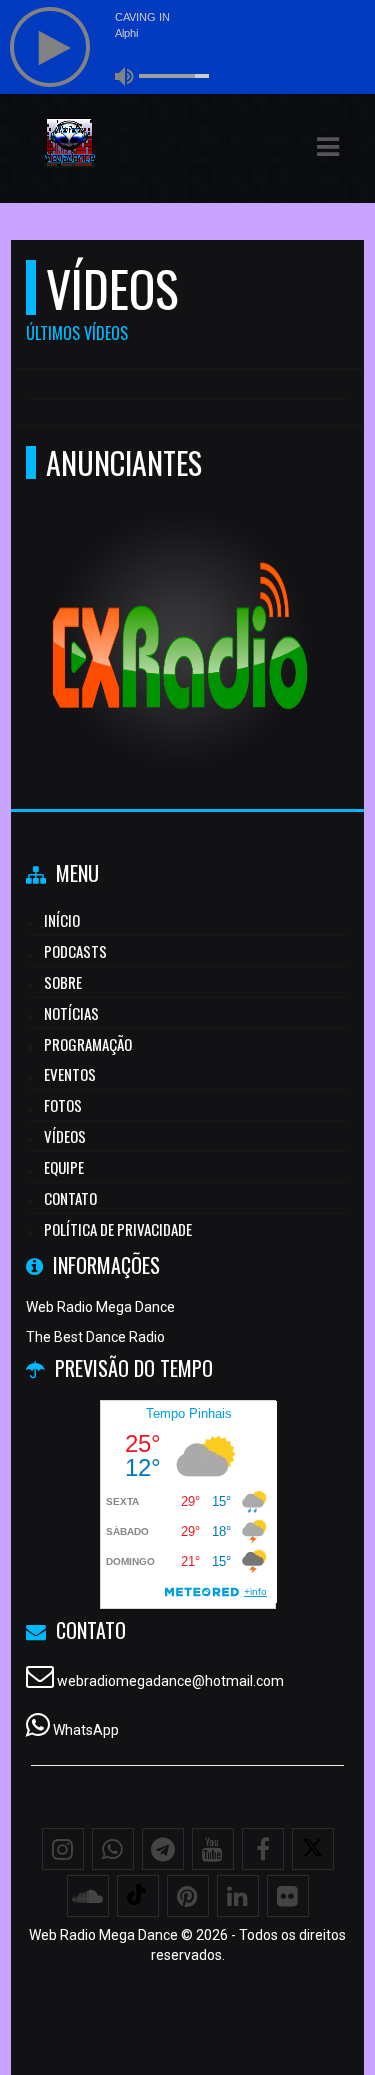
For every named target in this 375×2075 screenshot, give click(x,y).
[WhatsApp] (113, 1849)
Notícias (71, 1013)
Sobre (63, 982)
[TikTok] (138, 1896)
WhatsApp (86, 1730)
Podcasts (75, 951)
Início (62, 920)
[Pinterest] (188, 1896)
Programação (88, 1044)
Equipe (64, 1167)
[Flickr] (288, 1896)
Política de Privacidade (118, 1229)
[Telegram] (163, 1849)
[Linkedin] (238, 1896)
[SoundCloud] (88, 1896)
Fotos (63, 1105)
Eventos (70, 1074)
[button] (328, 147)
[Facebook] (263, 1849)
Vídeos (65, 1136)
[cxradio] (180, 602)
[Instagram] (63, 1849)
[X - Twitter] (313, 1849)
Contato (70, 1198)
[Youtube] (213, 1849)
